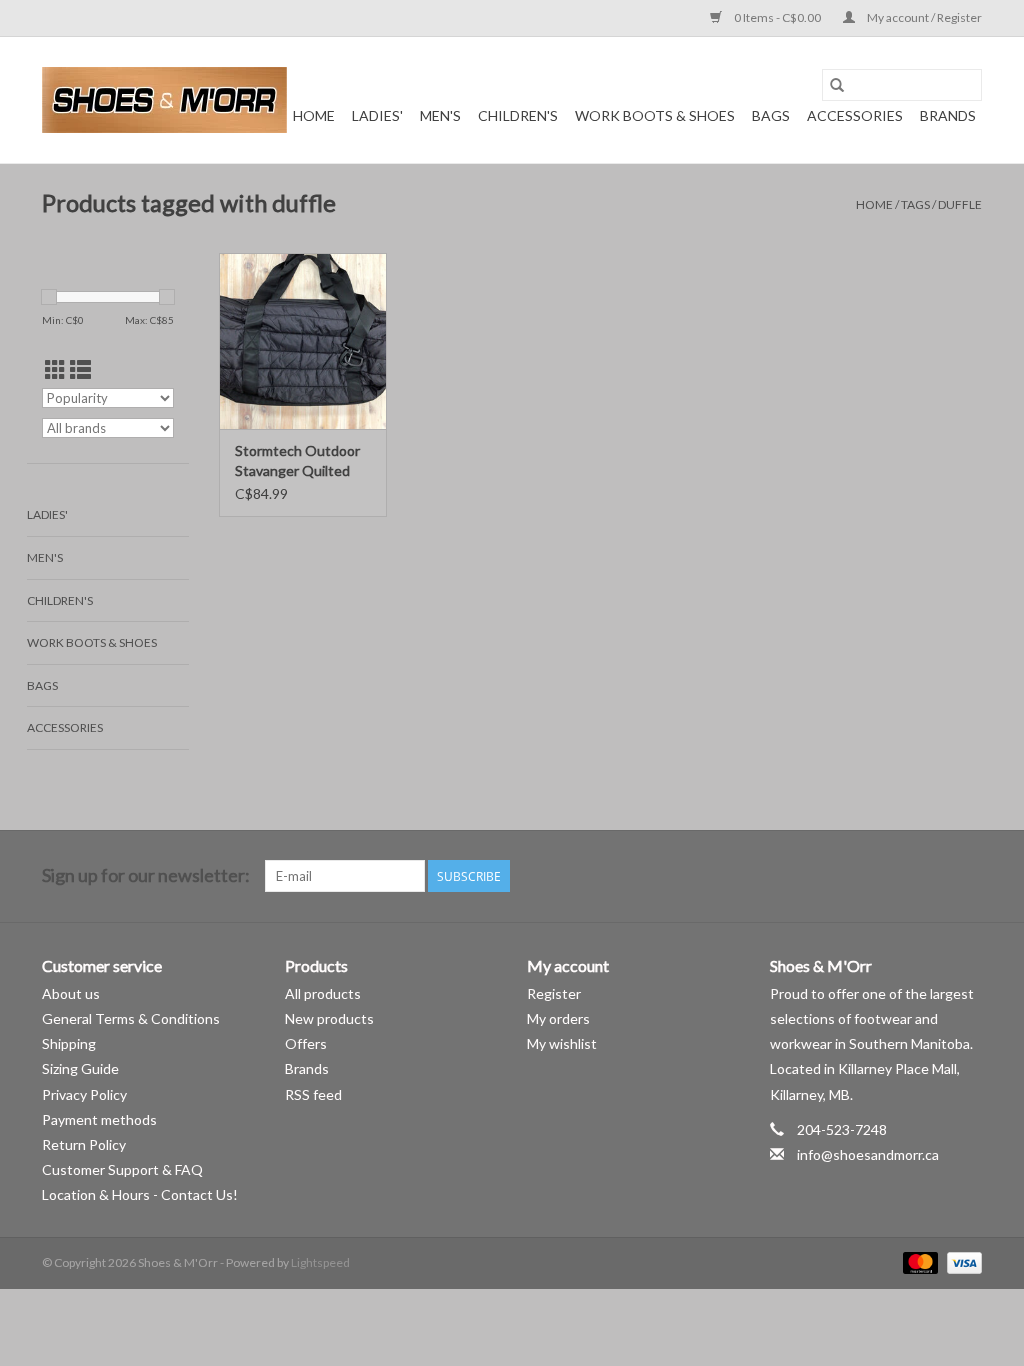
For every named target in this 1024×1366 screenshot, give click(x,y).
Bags (771, 115)
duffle (960, 204)
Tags (915, 204)
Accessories (855, 115)
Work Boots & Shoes (655, 115)
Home (314, 115)
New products (329, 1018)
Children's (518, 115)
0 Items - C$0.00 (777, 17)
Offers (306, 1043)
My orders (558, 1018)
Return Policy (84, 1144)
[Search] (837, 85)
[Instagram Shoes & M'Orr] (966, 876)
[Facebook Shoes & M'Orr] (931, 876)
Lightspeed (320, 1262)
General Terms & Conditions (131, 1018)
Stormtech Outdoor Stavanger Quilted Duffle (297, 461)
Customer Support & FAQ (122, 1169)
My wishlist (562, 1043)
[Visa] (961, 1262)
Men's (440, 115)
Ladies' (377, 115)
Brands (948, 115)
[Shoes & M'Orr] (164, 100)
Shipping (69, 1043)
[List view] (80, 369)
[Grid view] (55, 369)
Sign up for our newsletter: (146, 875)
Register (554, 993)
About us (71, 993)
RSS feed (313, 1094)
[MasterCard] (918, 1262)
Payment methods (99, 1119)
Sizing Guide (80, 1068)
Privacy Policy (84, 1094)
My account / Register (923, 17)
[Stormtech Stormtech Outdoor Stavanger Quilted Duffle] (303, 341)
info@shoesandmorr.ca (868, 1154)
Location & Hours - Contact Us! (140, 1194)
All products (323, 993)
